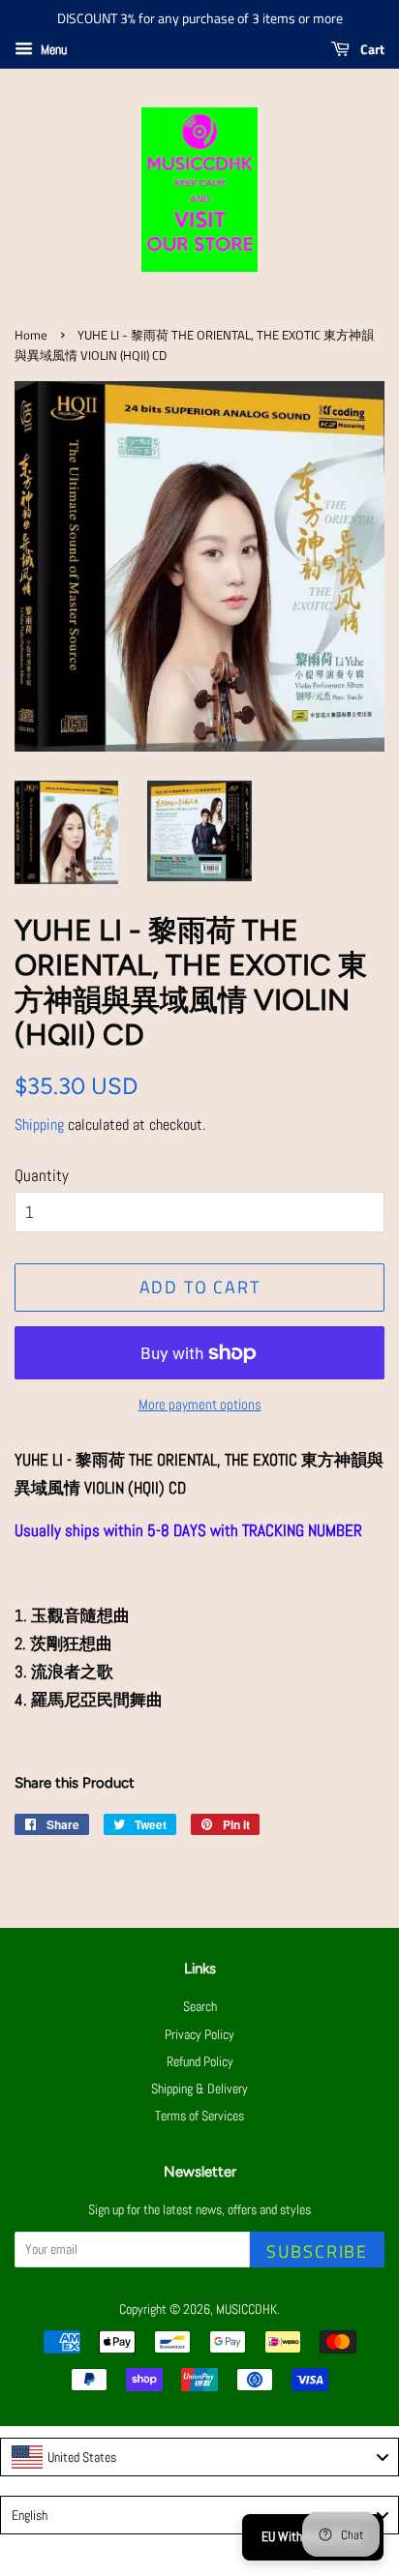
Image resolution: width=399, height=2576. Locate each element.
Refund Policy (200, 2061)
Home (31, 335)
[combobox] (199, 2457)
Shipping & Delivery (199, 2088)
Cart (371, 49)
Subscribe (317, 2251)
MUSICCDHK (246, 2309)
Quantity (42, 1175)
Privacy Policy (199, 2034)
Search (200, 2006)
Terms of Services (199, 2116)
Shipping (39, 1125)
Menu (52, 49)
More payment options (200, 1404)
